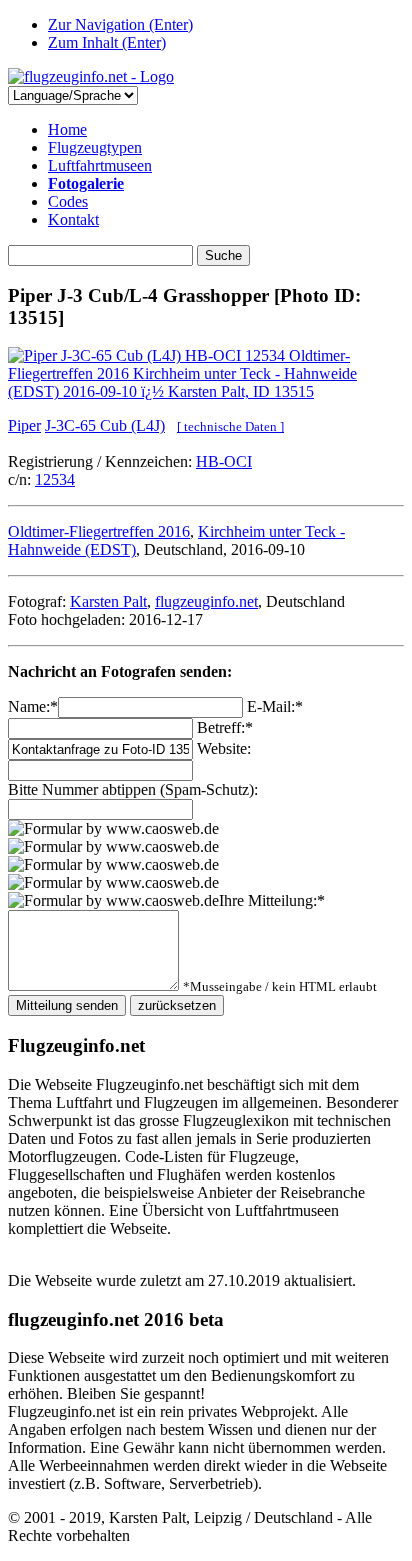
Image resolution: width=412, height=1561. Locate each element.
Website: (224, 748)
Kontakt (73, 219)
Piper (24, 425)
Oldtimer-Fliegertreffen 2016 (99, 531)
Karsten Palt (108, 601)
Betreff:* (225, 727)
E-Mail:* (275, 706)
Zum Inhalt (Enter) (107, 42)
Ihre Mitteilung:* (272, 900)
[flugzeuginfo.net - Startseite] (91, 76)
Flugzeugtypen (95, 147)
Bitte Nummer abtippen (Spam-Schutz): (133, 789)
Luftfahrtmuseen (100, 165)
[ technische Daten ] (230, 426)
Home (67, 129)
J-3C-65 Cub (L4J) (105, 425)
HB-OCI (224, 461)
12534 (55, 479)
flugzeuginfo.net (206, 601)
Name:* (33, 706)
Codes (68, 201)
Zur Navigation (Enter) (120, 24)
